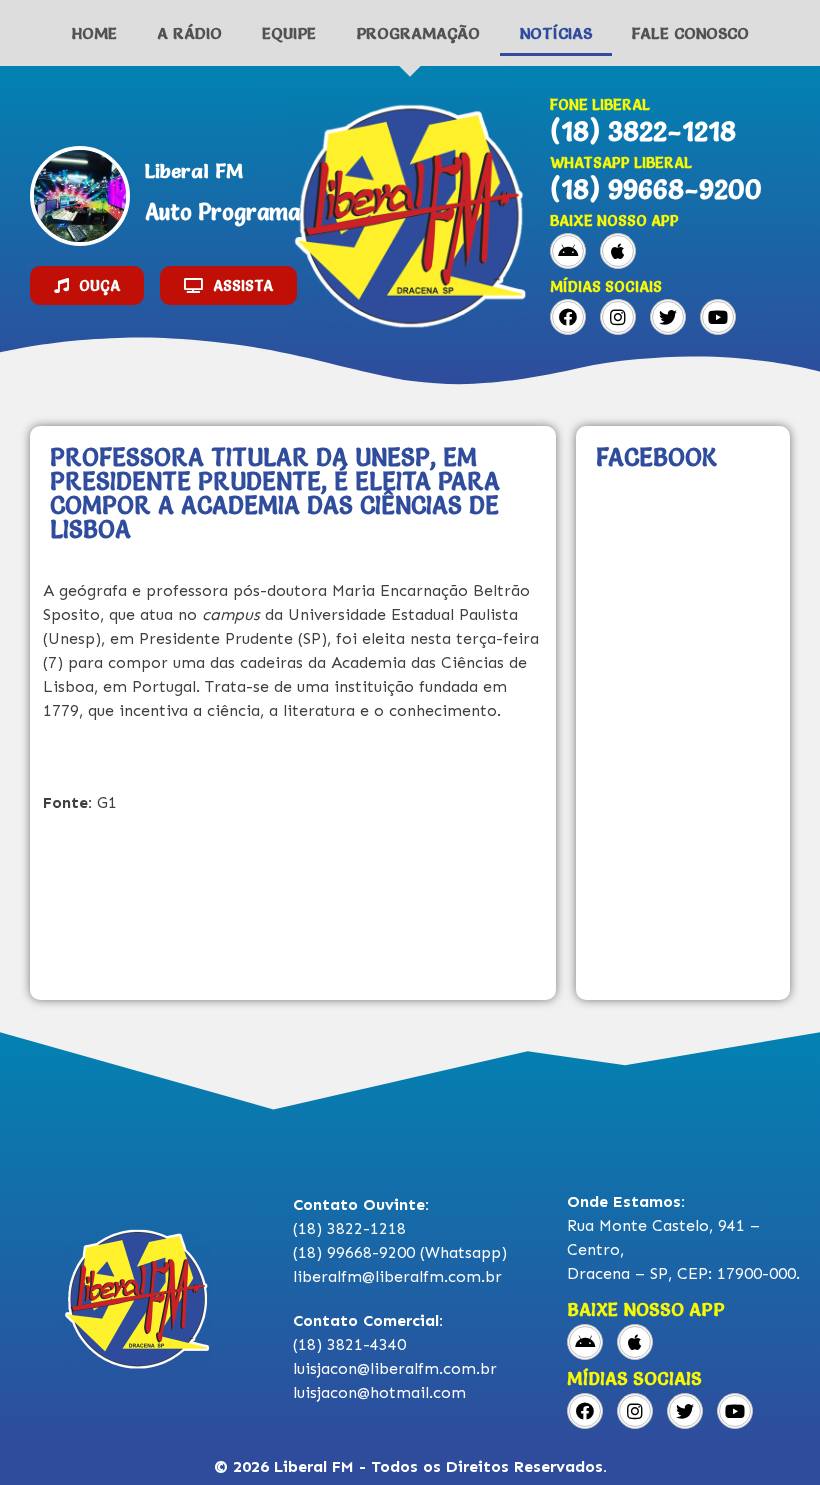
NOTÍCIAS (556, 33)
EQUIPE (289, 33)
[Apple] (618, 251)
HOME (94, 33)
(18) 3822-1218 (643, 131)
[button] (87, 285)
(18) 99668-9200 (656, 189)
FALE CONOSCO (690, 33)
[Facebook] (568, 317)
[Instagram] (618, 317)
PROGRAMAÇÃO (418, 33)
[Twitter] (668, 317)
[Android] (568, 251)
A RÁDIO (189, 33)
